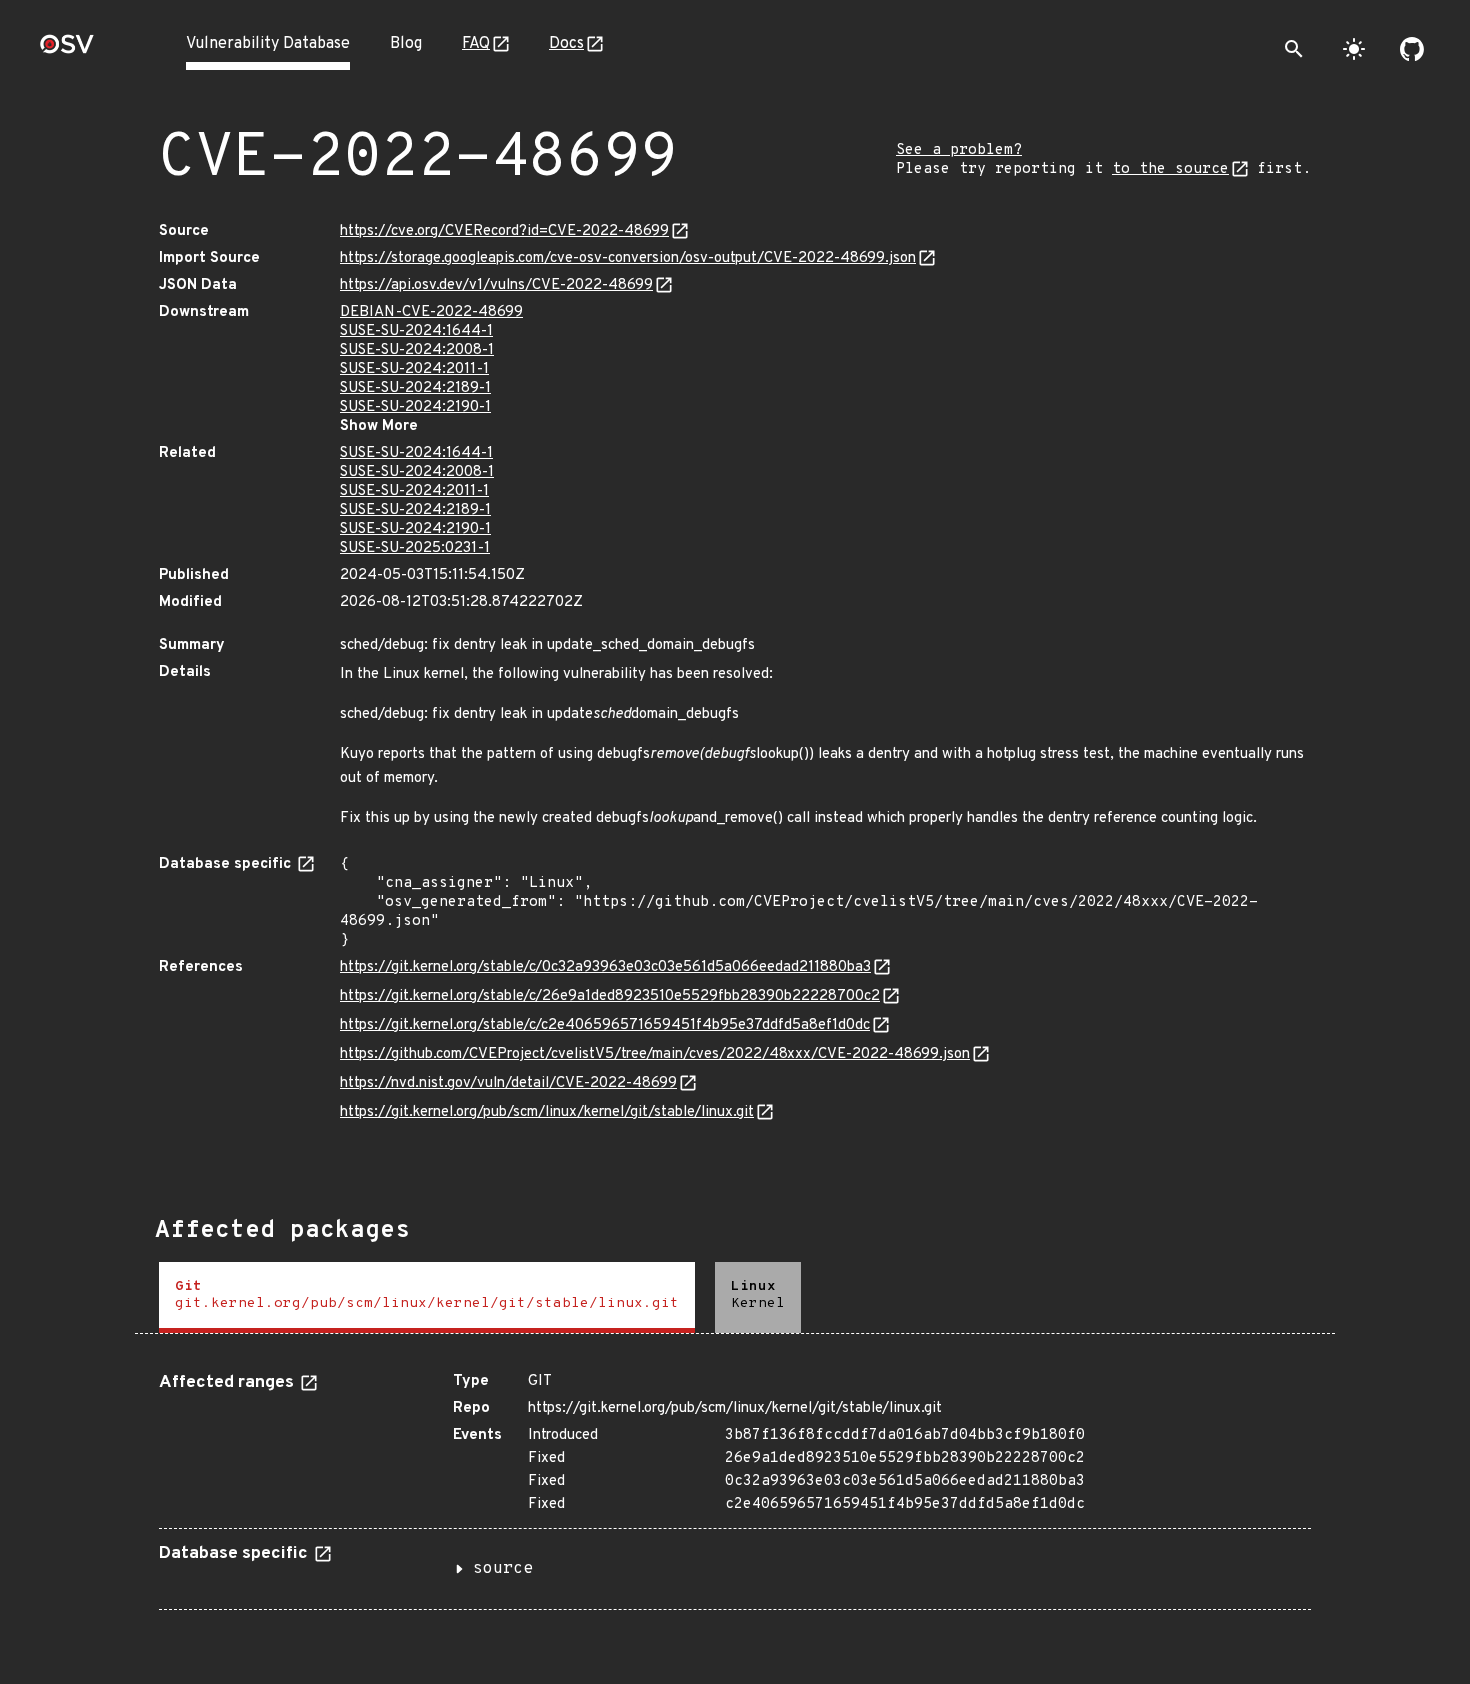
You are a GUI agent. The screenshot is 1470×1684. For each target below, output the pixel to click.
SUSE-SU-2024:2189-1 (415, 388)
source (503, 1569)
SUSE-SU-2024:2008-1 (417, 350)
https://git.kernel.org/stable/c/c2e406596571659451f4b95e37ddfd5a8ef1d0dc (605, 1025)
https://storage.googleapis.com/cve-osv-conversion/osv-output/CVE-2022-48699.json (628, 258)
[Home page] (67, 50)
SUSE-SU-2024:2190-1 (415, 407)
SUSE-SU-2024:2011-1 (414, 369)
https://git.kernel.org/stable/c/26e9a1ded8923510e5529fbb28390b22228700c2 (610, 996)
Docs (566, 44)
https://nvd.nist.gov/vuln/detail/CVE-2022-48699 (508, 1083)
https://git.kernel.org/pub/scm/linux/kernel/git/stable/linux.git (547, 1112)
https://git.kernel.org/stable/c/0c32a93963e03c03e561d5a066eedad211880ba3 (605, 967)
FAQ (476, 44)
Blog (406, 44)
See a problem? (959, 150)
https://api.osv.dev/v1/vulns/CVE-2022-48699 (496, 285)
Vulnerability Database (268, 44)
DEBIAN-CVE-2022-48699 (431, 312)
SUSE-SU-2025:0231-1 (415, 548)
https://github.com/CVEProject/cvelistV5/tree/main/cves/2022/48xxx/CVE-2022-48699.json (655, 1054)
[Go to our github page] (1412, 49)
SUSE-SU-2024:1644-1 (416, 331)
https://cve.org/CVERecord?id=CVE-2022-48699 (504, 231)
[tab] (427, 1297)
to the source (1170, 169)
